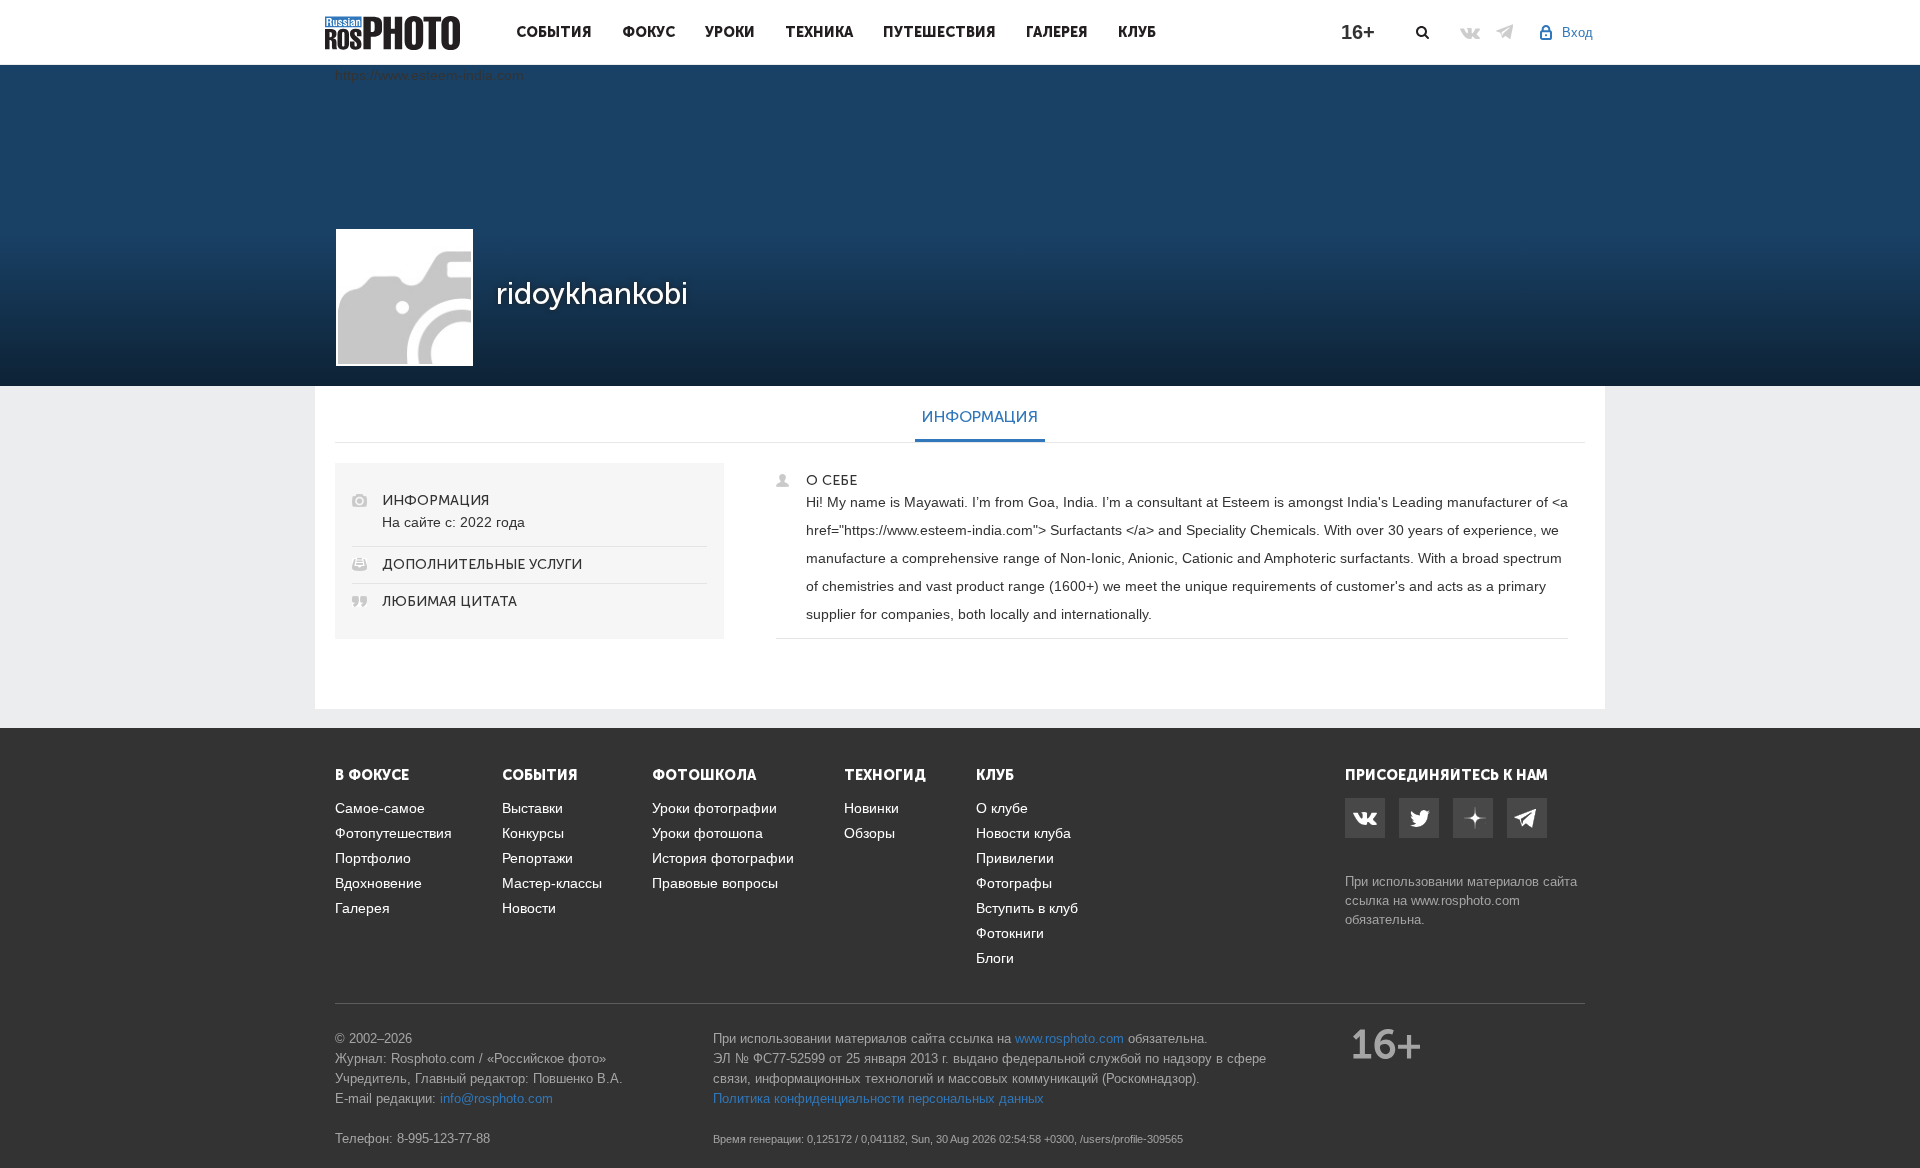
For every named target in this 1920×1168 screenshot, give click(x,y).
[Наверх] (1894, 1102)
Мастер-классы (552, 883)
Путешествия (939, 32)
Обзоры (869, 833)
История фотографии (723, 858)
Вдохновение (378, 883)
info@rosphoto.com (496, 1098)
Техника (819, 32)
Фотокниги (1010, 933)
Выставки (532, 808)
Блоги (995, 958)
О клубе (1002, 808)
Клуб (1137, 32)
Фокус (648, 32)
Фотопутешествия (393, 833)
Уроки (730, 32)
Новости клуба (1023, 833)
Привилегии (1015, 858)
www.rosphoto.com (1465, 900)
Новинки (871, 808)
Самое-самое (380, 808)
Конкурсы (533, 833)
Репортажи (537, 858)
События (554, 32)
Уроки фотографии (714, 808)
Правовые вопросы (715, 883)
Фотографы (1014, 883)
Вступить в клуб (1027, 908)
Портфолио (373, 858)
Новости (529, 908)
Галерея (1057, 32)
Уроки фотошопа (707, 833)
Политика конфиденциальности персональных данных (878, 1098)
